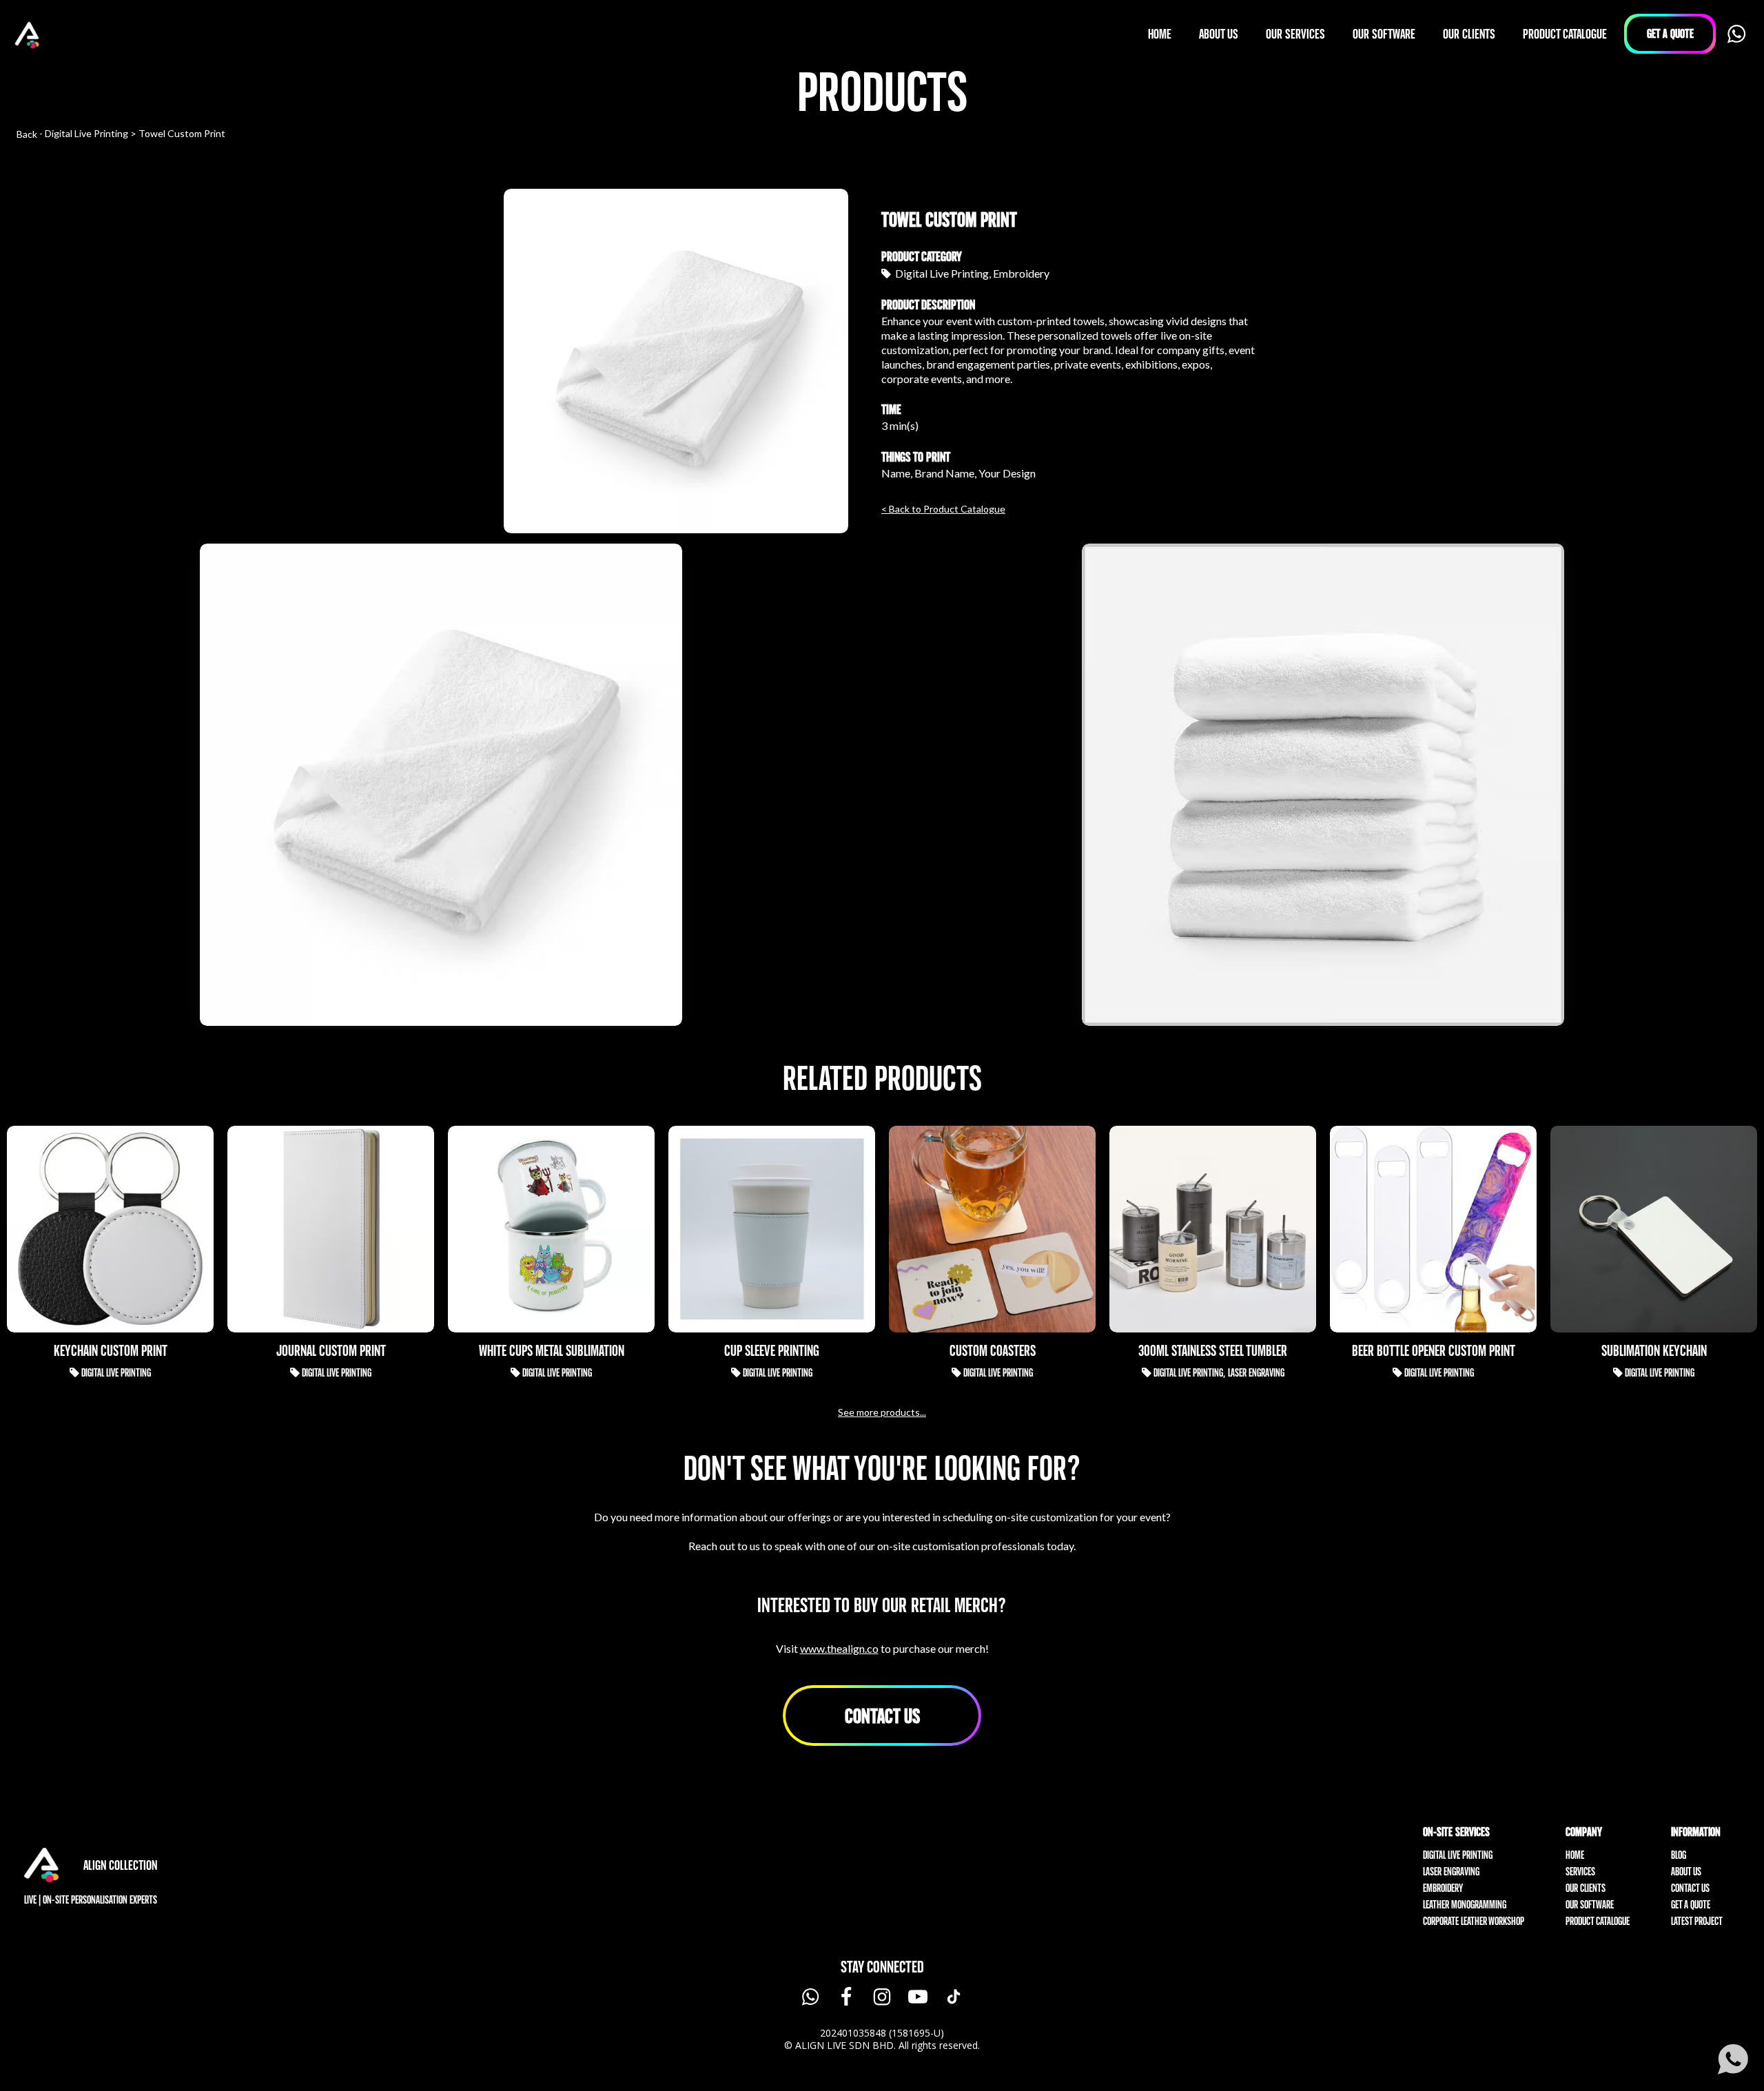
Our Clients (1586, 1888)
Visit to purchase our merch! (882, 1648)
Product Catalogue (1598, 1921)
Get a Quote (1691, 1905)
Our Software (1590, 1905)
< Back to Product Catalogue (943, 509)
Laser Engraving (1451, 1872)
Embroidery (1443, 1888)
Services (1580, 1872)
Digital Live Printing (1458, 1855)
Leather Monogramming (1465, 1905)
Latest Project (1697, 1921)
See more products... (882, 1412)
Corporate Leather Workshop (1474, 1921)
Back (27, 134)
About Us (1686, 1872)
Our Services (1295, 34)
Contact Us (882, 1716)
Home (1575, 1855)
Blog (1679, 1855)
